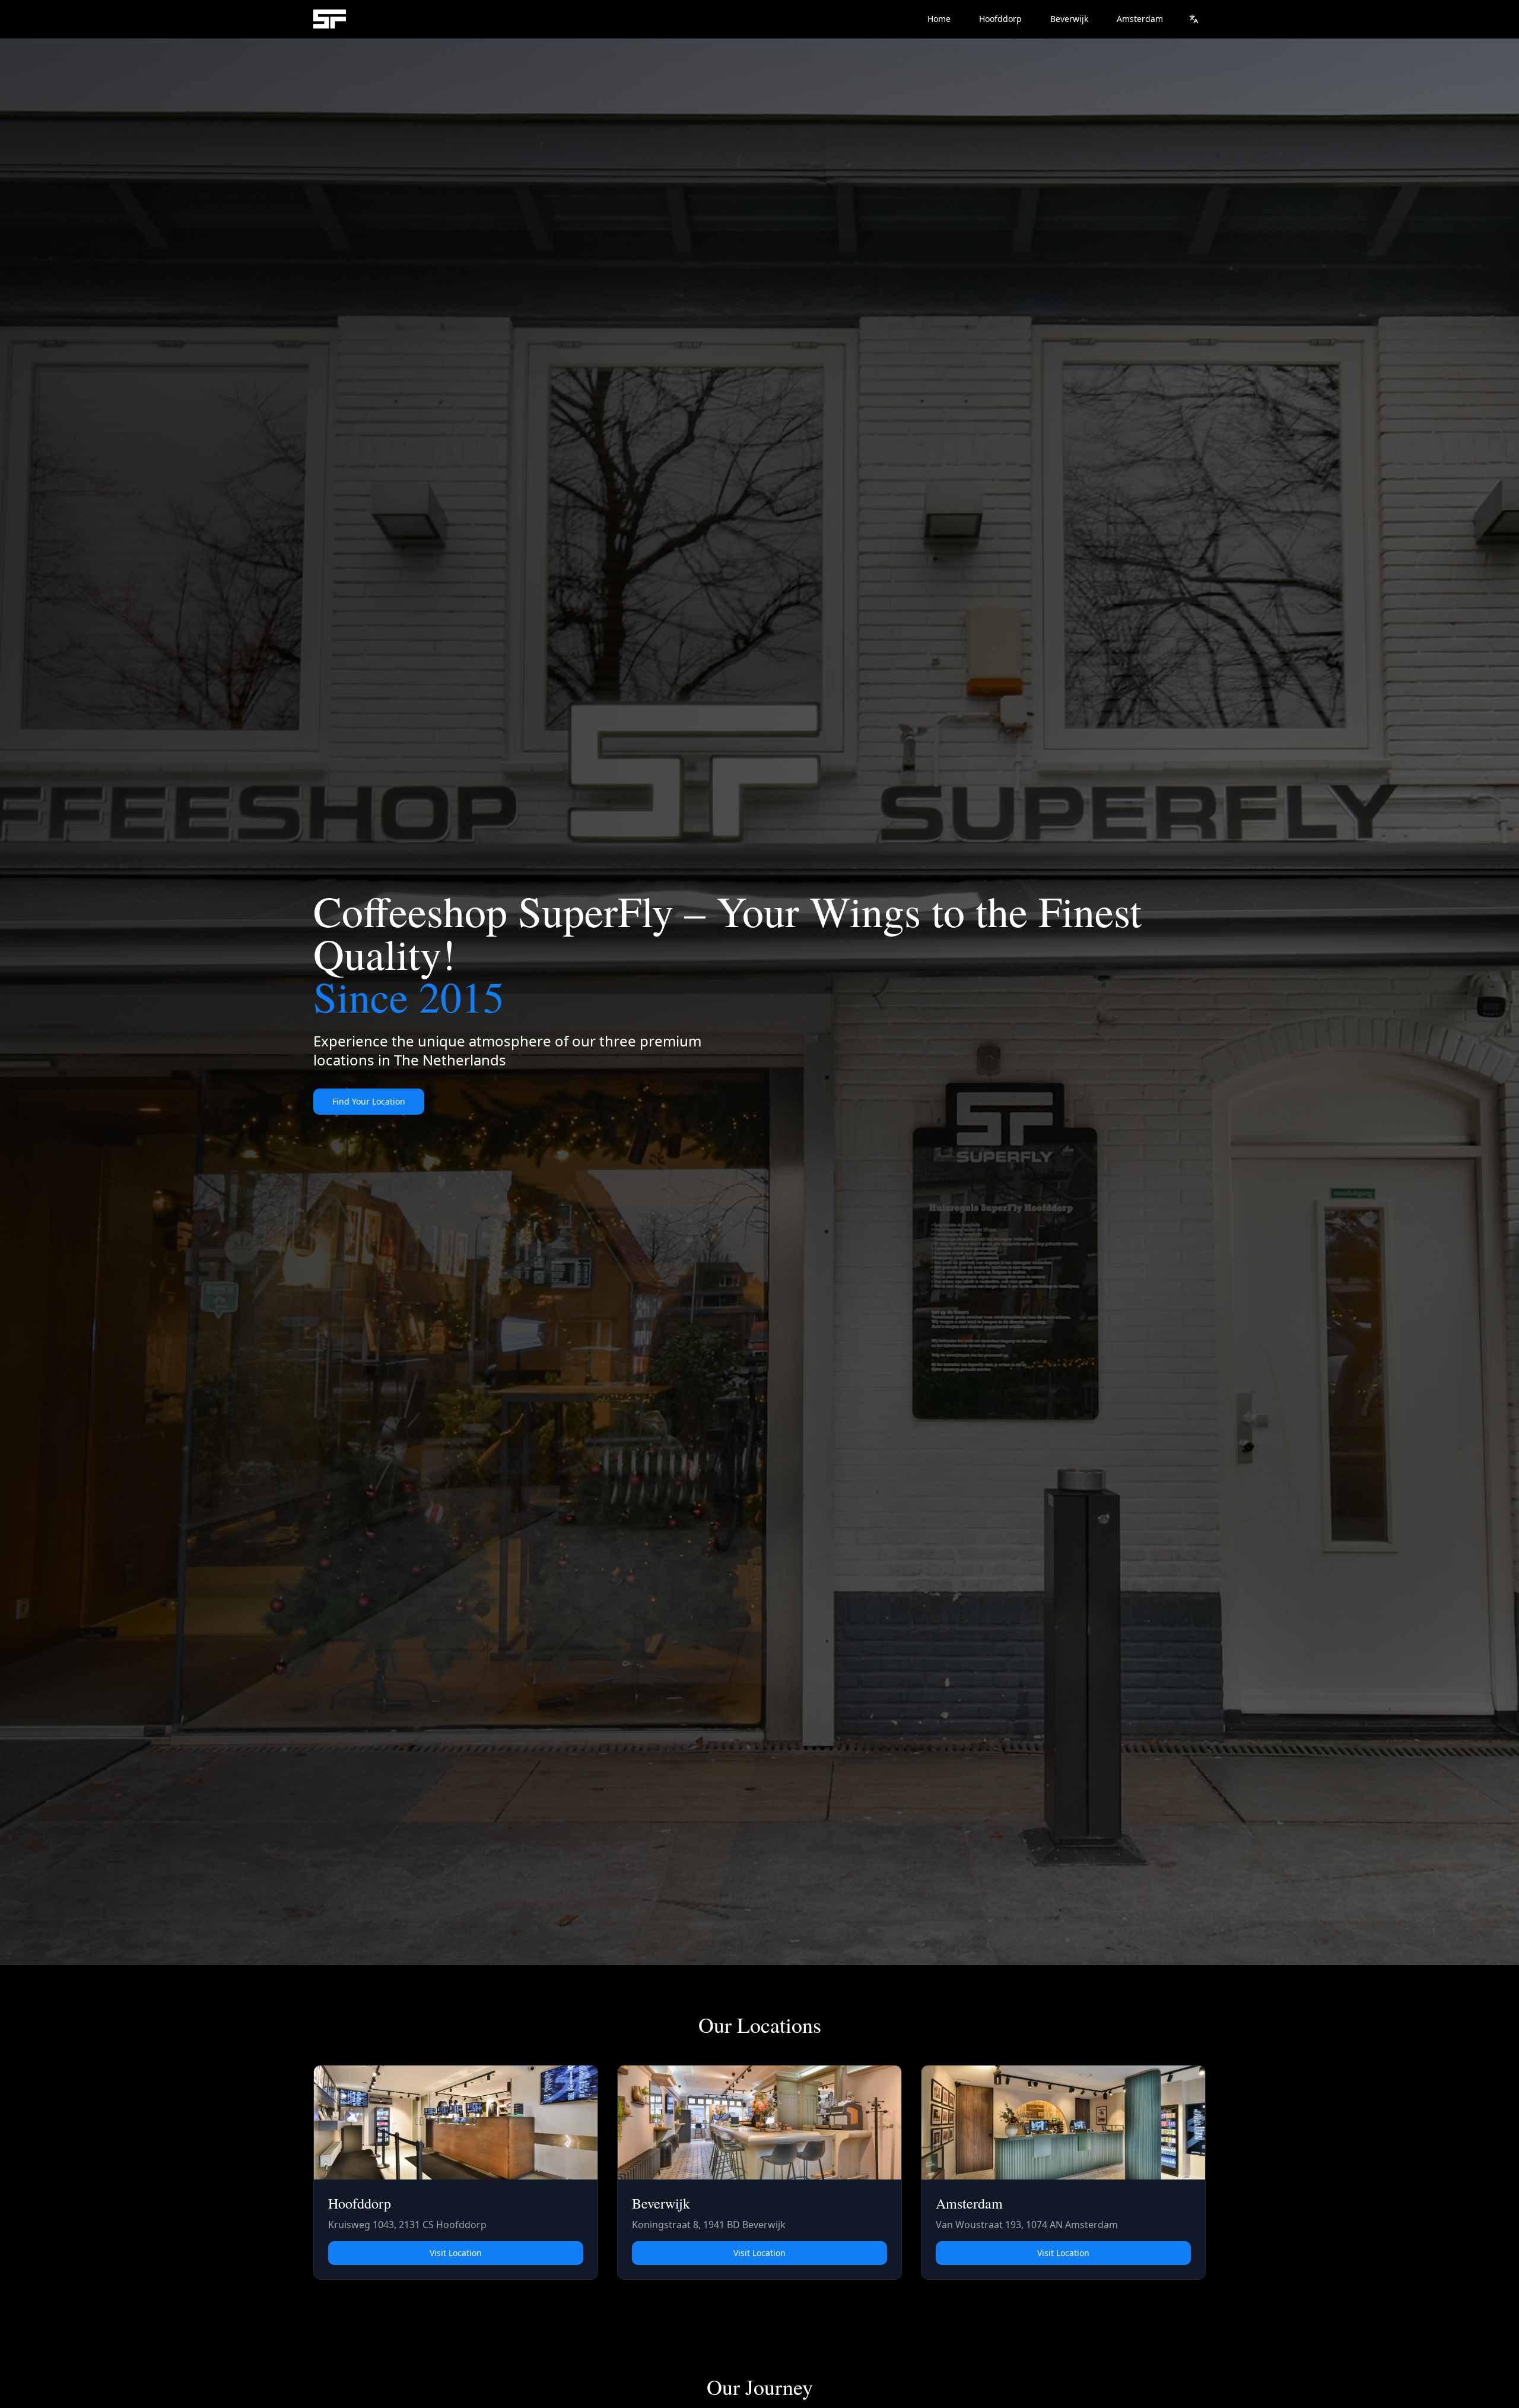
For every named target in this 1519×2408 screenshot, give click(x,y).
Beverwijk (1069, 19)
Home (939, 19)
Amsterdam (1140, 19)
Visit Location (456, 2253)
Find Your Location (369, 1101)
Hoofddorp (1000, 19)
